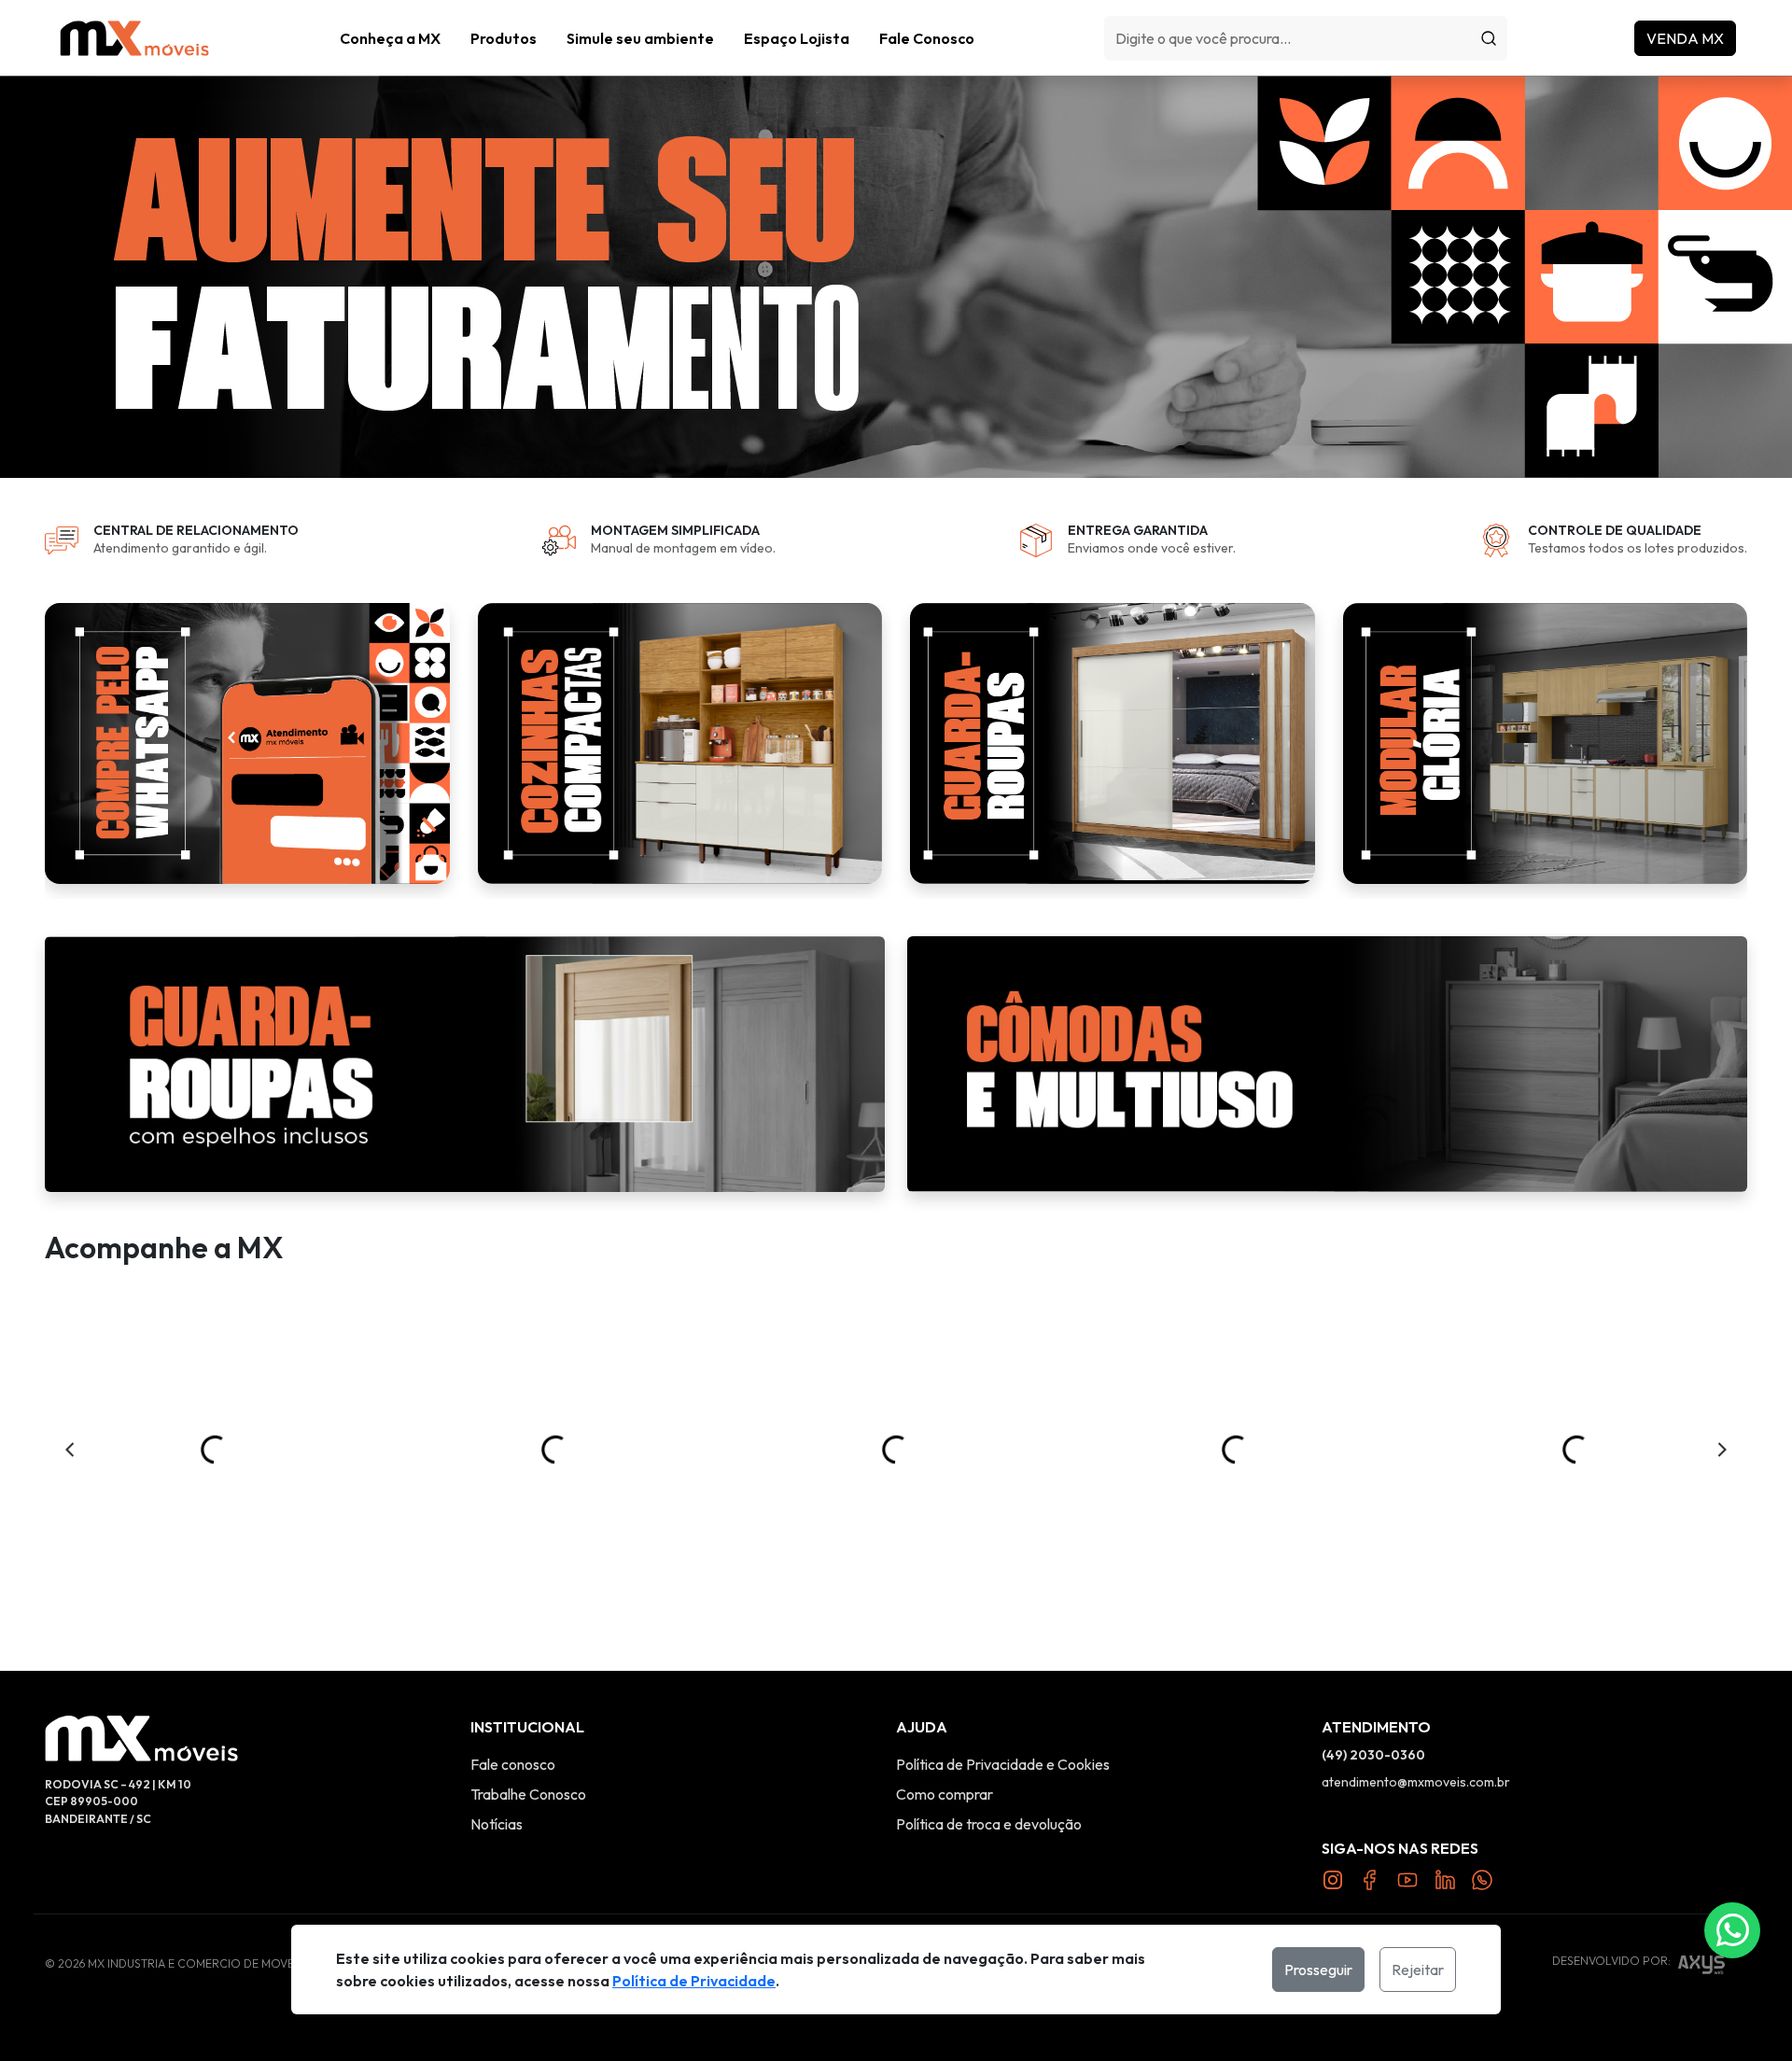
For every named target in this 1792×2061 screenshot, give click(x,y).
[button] (504, 38)
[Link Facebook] (1370, 1879)
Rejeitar (1418, 1970)
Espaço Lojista (797, 38)
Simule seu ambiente (640, 38)
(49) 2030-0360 (1373, 1755)
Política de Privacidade (694, 1981)
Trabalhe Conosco (528, 1794)
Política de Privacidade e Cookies (1003, 1764)
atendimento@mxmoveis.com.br (1416, 1782)
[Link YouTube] (1407, 1879)
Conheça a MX (390, 38)
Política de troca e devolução (989, 1824)
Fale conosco (513, 1764)
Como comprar (945, 1794)
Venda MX (1685, 38)
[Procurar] (1489, 38)
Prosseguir (1318, 1970)
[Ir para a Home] (134, 38)
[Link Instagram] (1333, 1879)
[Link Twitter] (1445, 1879)
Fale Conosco (927, 38)
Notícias (497, 1824)
